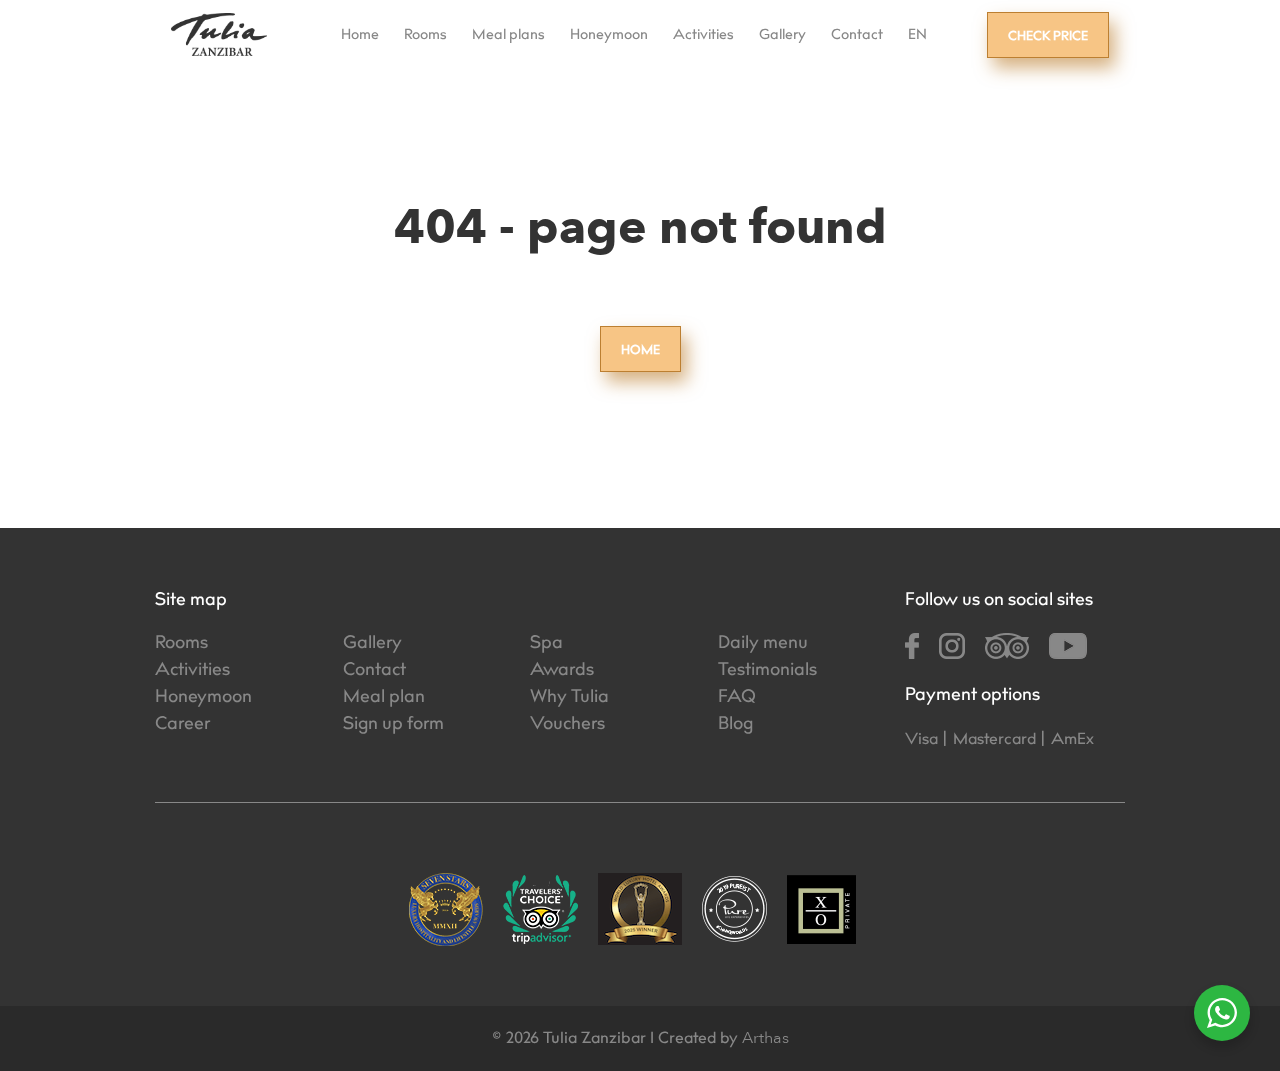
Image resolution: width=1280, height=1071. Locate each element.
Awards (562, 671)
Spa (546, 644)
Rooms (425, 36)
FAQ (737, 698)
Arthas (765, 1038)
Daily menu (763, 644)
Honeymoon (609, 36)
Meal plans (508, 36)
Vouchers (567, 725)
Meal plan (384, 698)
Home (360, 36)
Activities (703, 36)
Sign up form (393, 725)
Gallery (782, 36)
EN (917, 36)
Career (182, 725)
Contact (857, 36)
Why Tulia (569, 698)
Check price (1048, 37)
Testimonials (767, 671)
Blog (735, 725)
